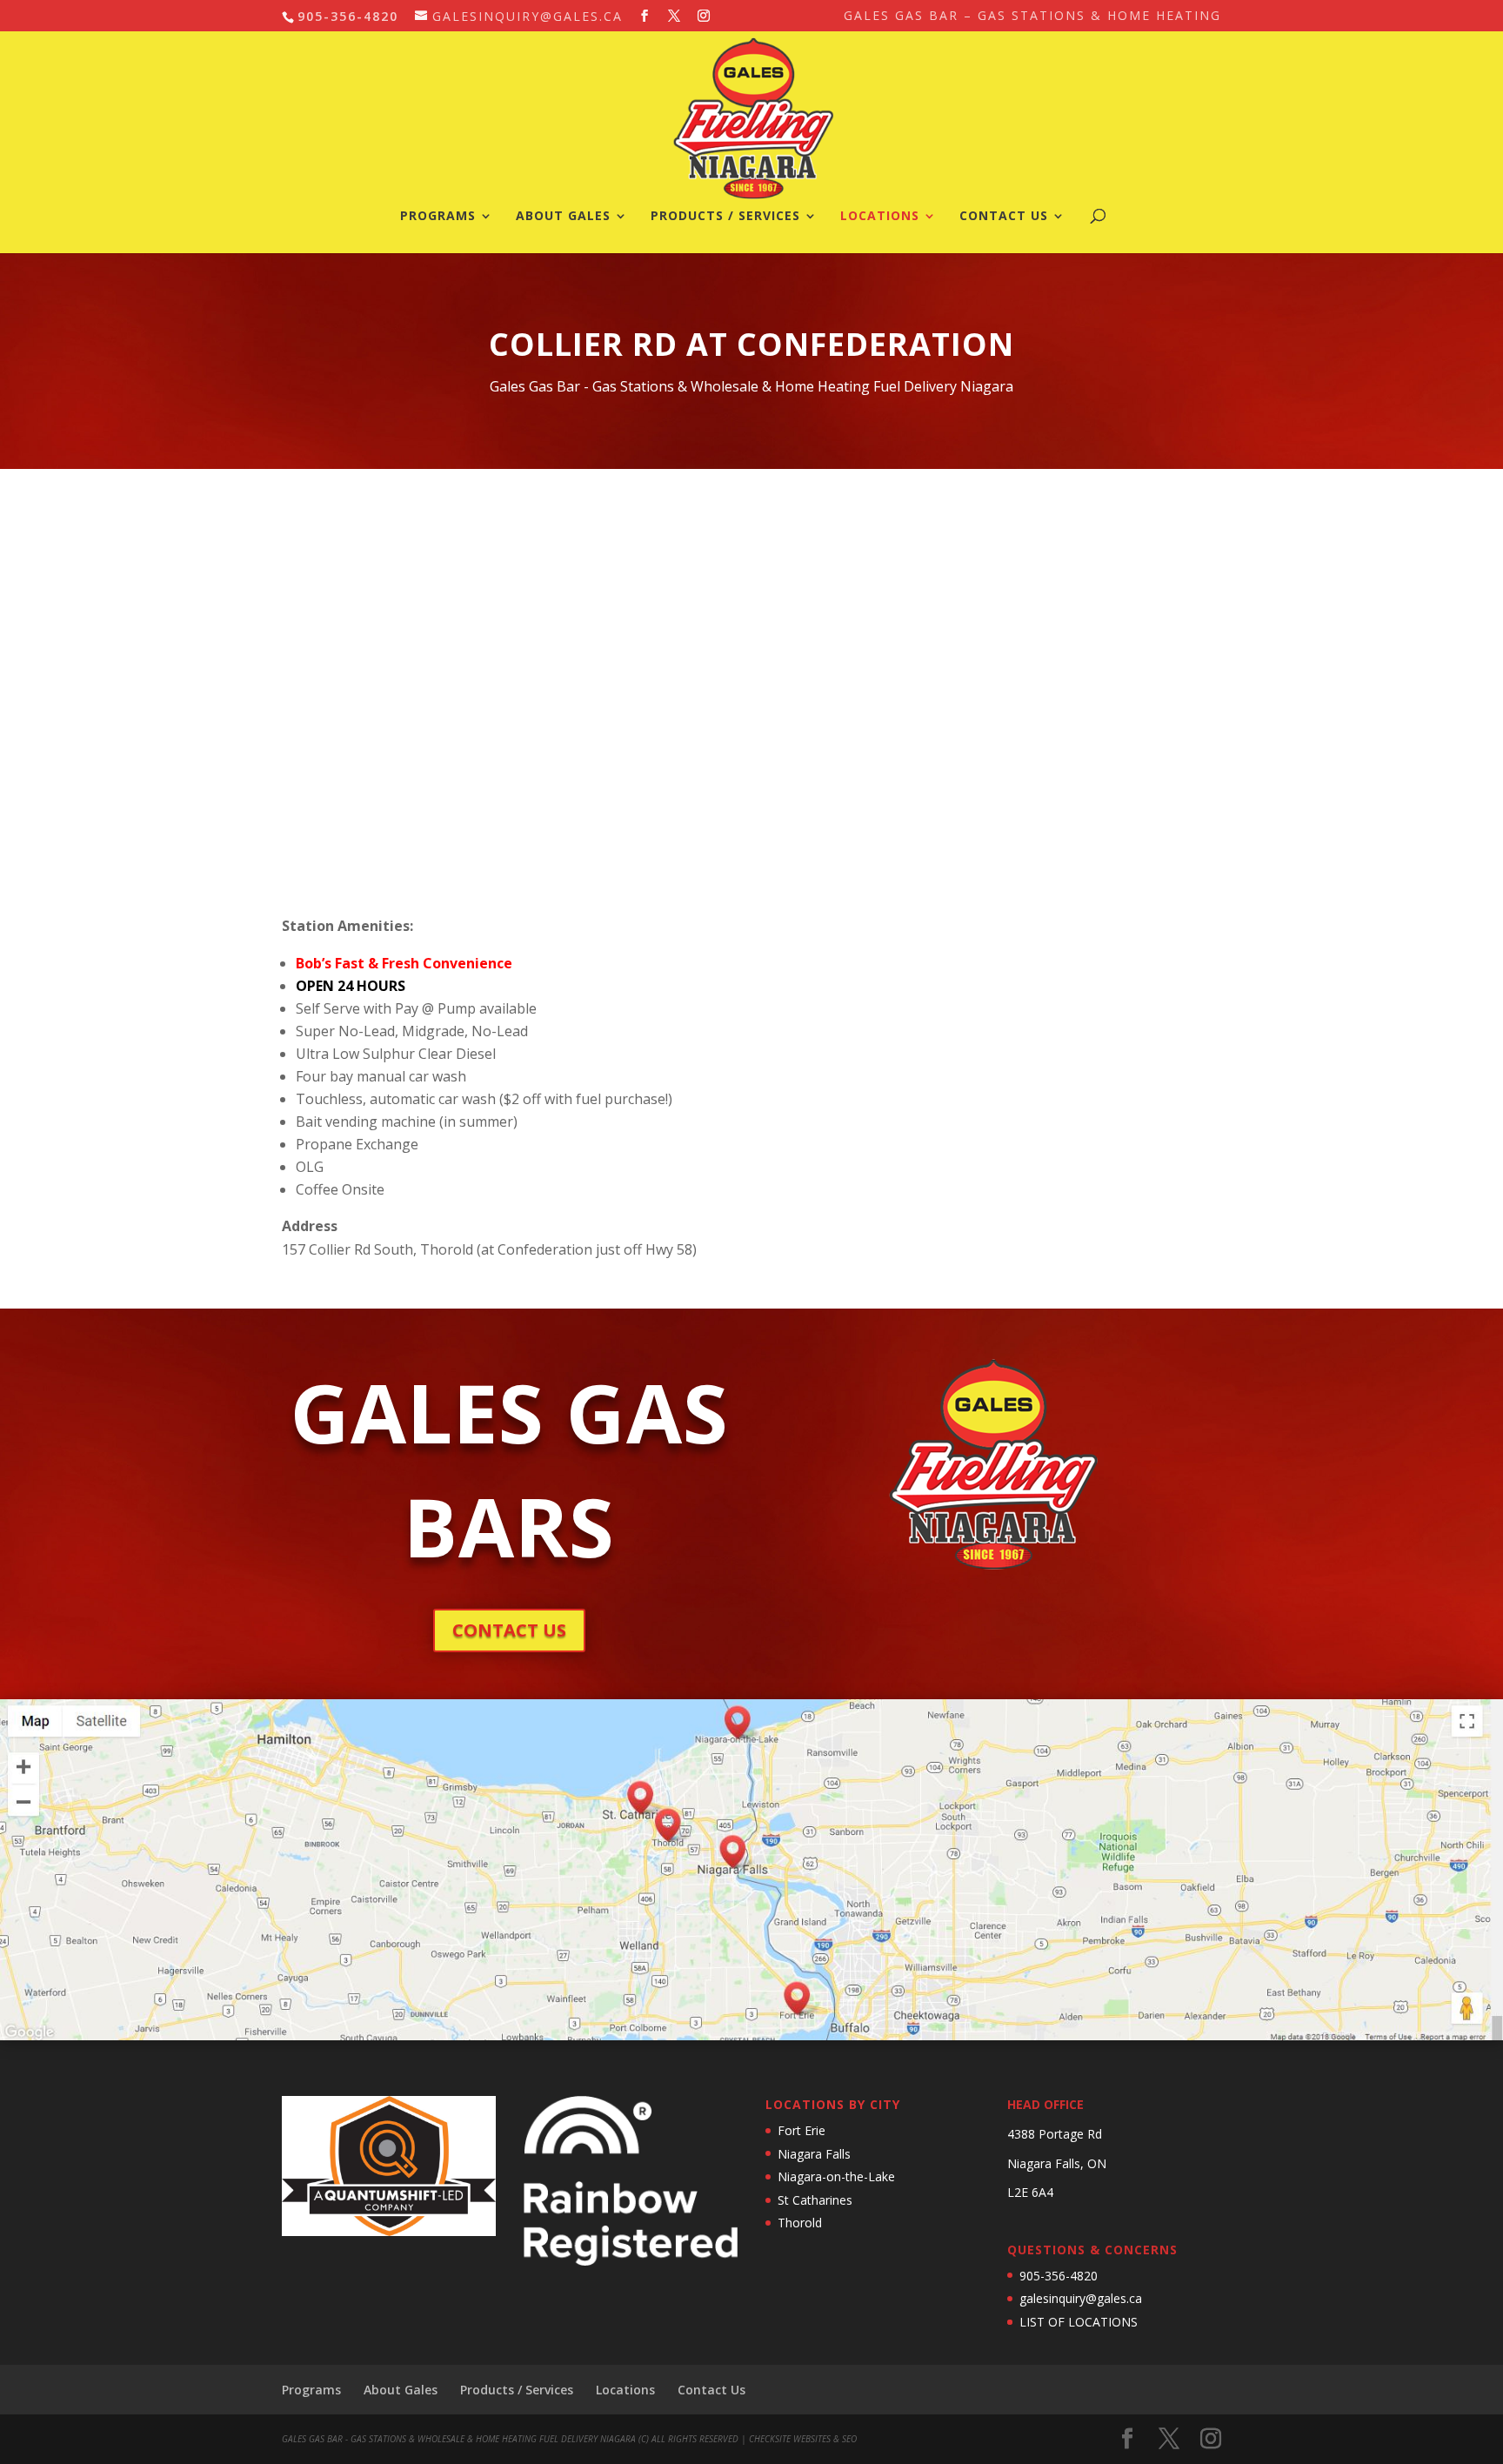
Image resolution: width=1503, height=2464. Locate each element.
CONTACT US (509, 1630)
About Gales (563, 217)
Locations (880, 217)
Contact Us (1004, 217)
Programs (438, 217)
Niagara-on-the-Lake (836, 2176)
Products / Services (725, 217)
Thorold (800, 2223)
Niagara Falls (814, 2154)
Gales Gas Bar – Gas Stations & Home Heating (1032, 17)
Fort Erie (802, 2130)
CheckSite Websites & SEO (803, 2439)
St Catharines (815, 2200)
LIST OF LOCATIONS (1079, 2322)
